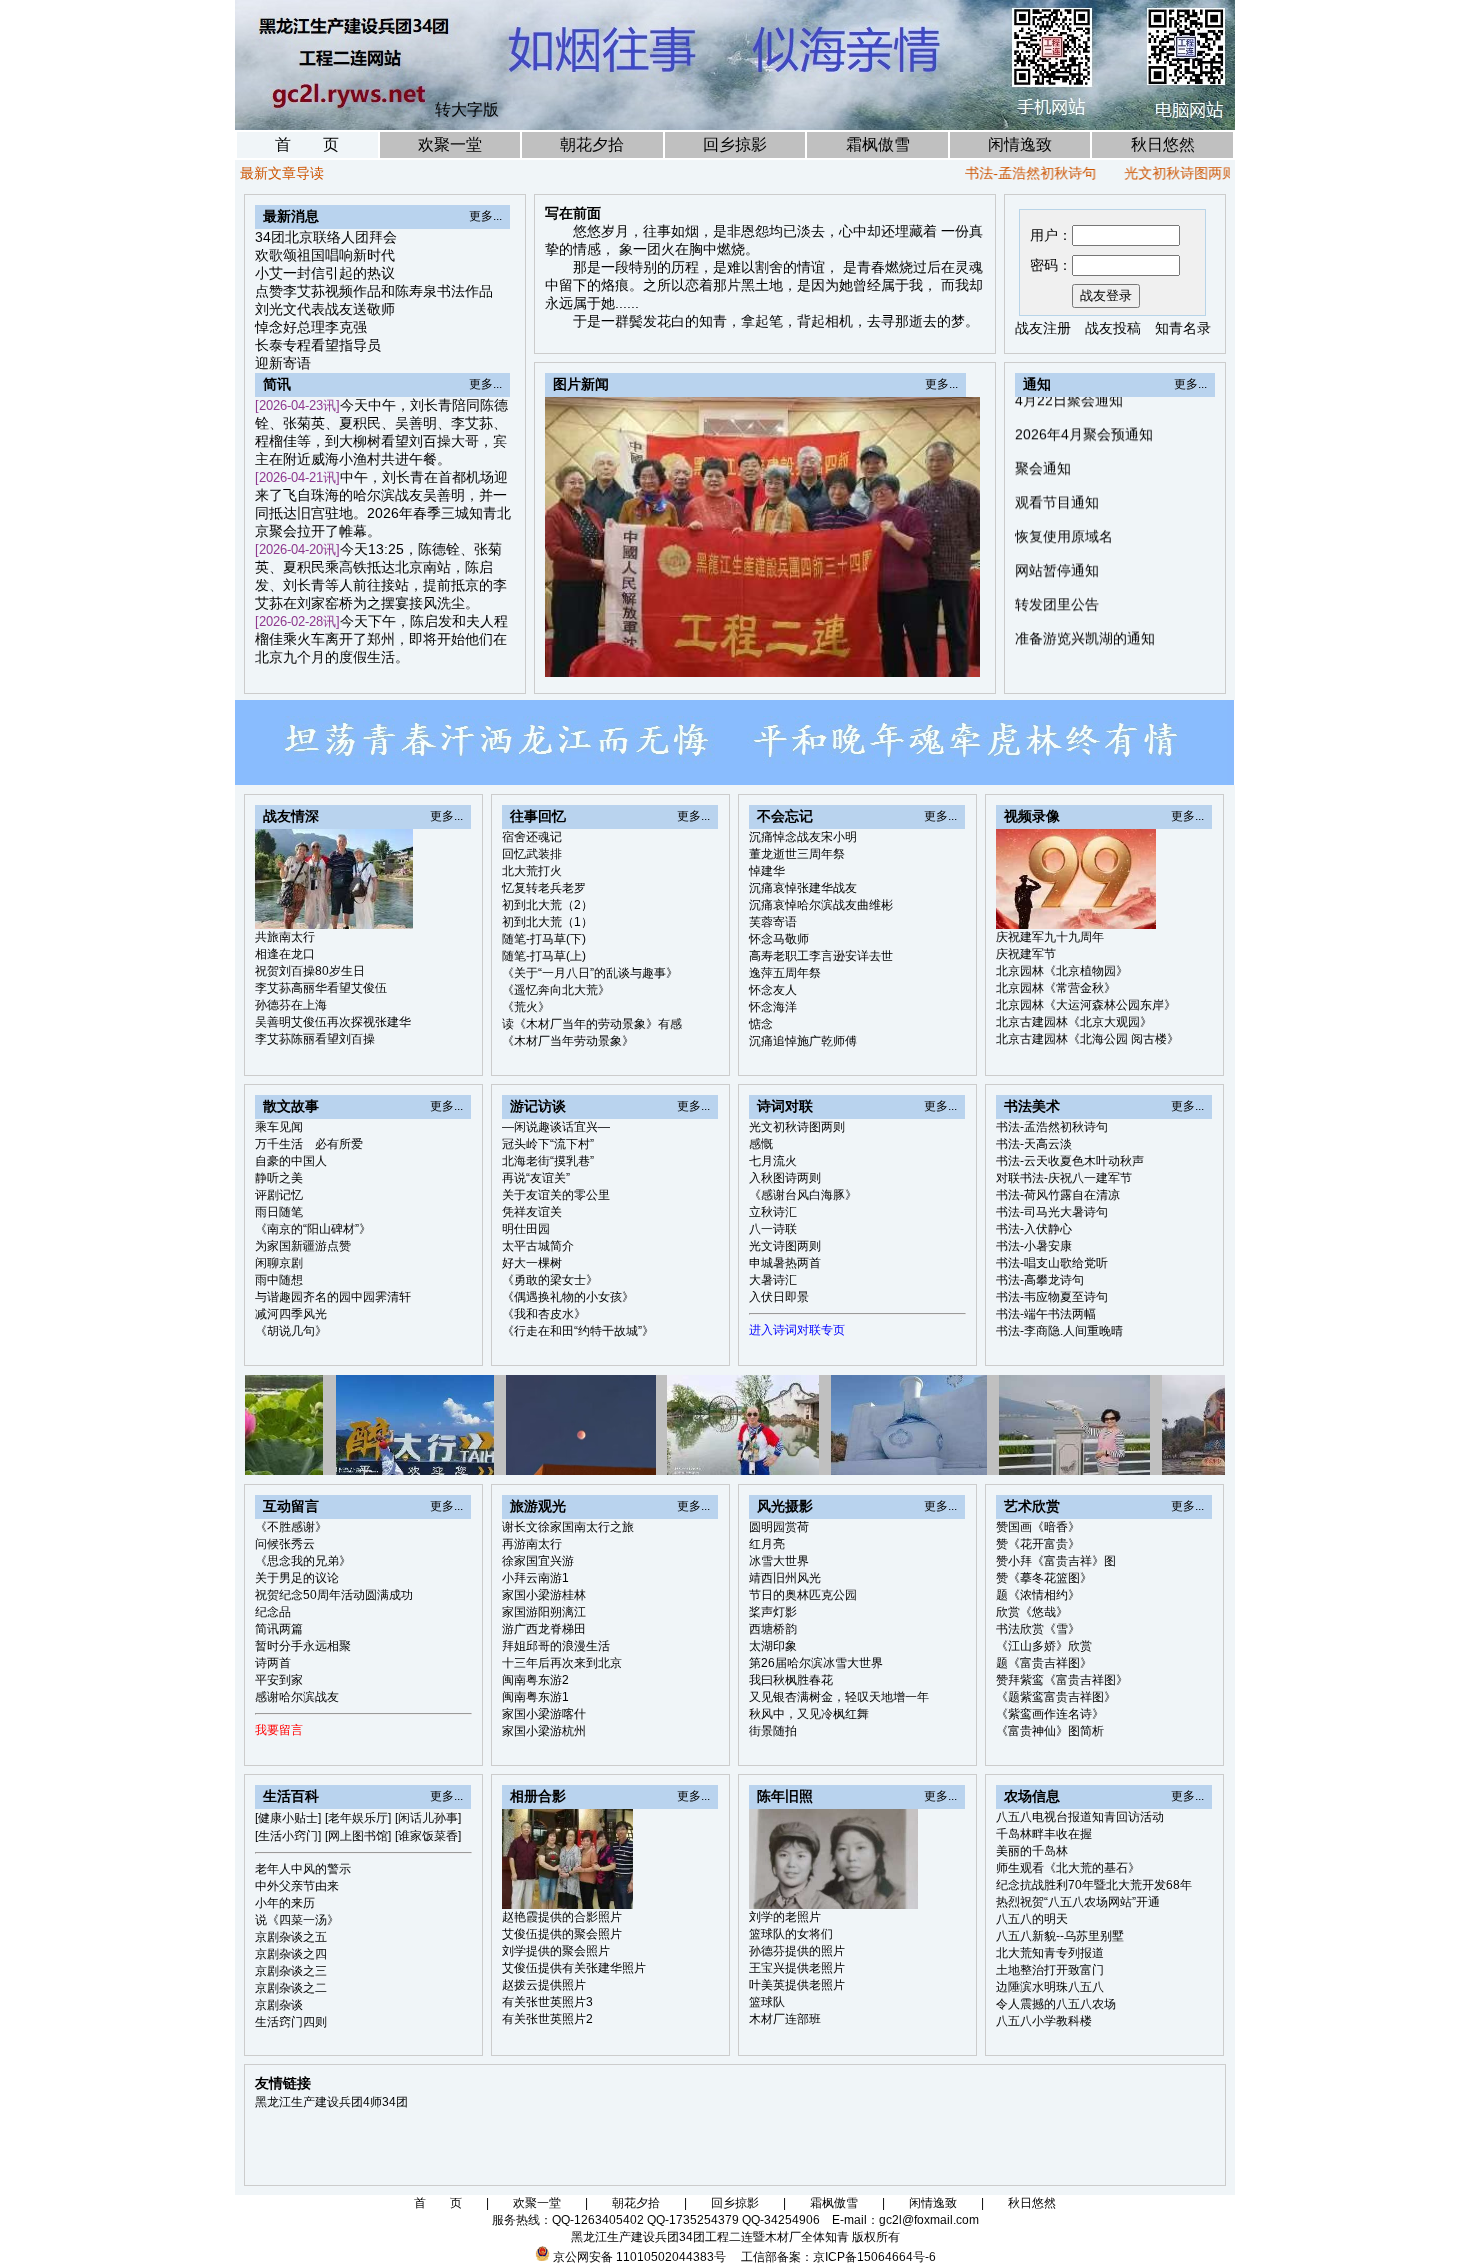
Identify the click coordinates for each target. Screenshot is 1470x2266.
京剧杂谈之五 (291, 1937)
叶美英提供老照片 (797, 1985)
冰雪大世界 (779, 1561)
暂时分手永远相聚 (303, 1646)
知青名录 (1183, 328)
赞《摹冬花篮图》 (1044, 1578)
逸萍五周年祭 (785, 973)
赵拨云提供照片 (544, 1985)
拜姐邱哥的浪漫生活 (556, 1646)
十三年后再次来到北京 (562, 1663)
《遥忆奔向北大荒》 (556, 990)
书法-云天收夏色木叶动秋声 (1070, 1161)
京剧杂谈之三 (291, 1971)
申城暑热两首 (785, 1263)
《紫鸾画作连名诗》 (1050, 1714)
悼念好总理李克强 (311, 327)
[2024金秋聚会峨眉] (920, 656)
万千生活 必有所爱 (309, 1144)
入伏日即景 (779, 1297)
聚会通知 (1043, 413)
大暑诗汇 (773, 1280)
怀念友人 (773, 990)
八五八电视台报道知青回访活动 (1080, 1817)
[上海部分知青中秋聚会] (897, 656)
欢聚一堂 (450, 144)
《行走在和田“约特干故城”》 (578, 1331)
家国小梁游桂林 (544, 1595)
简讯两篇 (279, 1629)
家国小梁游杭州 (544, 1731)
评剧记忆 (279, 1195)
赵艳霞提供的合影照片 (562, 1917)
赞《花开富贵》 (1038, 1544)
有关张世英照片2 (547, 2019)
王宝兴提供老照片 (797, 1968)
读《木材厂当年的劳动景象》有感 (592, 1024)
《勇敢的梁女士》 (550, 1280)
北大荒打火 (532, 871)
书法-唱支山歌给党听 (1052, 1263)
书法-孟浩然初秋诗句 (975, 173)
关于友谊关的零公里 (556, 1195)
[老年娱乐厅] (358, 1818)
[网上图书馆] (358, 1836)
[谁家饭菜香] (428, 1836)
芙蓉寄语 (773, 922)
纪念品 (273, 1612)
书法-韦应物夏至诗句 (1052, 1297)
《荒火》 (526, 1007)
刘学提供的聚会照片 (556, 1951)
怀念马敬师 (779, 939)
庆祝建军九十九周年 (1050, 937)
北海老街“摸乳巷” (548, 1161)
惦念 (761, 1024)
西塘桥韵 (773, 1629)
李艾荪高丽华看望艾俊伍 (321, 988)
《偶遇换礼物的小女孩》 (568, 1297)
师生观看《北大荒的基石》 (1068, 1868)
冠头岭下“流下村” (548, 1144)
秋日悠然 (1163, 144)
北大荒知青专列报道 (1050, 1953)
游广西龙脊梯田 (544, 1629)
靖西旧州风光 (785, 1578)
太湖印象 (773, 1646)
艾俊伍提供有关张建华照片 (574, 1968)
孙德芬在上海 (291, 1005)
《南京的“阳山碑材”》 (313, 1229)
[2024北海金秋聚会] (943, 656)
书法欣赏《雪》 (1038, 1629)
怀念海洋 (773, 1007)
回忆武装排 (532, 854)
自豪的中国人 (291, 1161)
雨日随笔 (279, 1212)
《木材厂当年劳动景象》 (568, 1041)
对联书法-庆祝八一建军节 (1064, 1178)
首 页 (307, 144)
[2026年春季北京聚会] (851, 656)
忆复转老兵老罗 (544, 888)
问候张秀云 (285, 1544)
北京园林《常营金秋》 (1056, 988)
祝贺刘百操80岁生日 (310, 971)
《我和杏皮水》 (544, 1314)
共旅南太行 (285, 937)
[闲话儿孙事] (428, 1818)
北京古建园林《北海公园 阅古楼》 (1087, 1039)
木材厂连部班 (785, 2019)
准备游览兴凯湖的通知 (1085, 583)
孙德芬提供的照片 (797, 1951)
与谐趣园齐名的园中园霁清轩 (333, 1297)
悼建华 (767, 871)
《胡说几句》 (291, 1331)
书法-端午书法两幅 (1046, 1314)
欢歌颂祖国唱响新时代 (325, 255)
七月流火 (773, 1161)
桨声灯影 (773, 1612)
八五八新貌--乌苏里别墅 (1060, 1936)
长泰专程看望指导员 (318, 345)
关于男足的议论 (297, 1578)
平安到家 (279, 1680)
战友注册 (1043, 328)
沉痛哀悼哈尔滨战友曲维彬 (821, 905)
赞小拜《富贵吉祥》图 (1056, 1561)
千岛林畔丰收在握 (1044, 1834)
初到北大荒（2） (547, 905)
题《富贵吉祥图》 (1044, 1663)
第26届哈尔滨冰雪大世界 (816, 1663)
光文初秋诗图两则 (1125, 173)
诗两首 (273, 1663)
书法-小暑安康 (1034, 1246)
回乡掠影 (735, 144)
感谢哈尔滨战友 (297, 1697)
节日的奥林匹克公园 (803, 1595)
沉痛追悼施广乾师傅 (803, 1041)
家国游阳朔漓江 (544, 1612)
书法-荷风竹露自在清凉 (1058, 1195)
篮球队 (767, 2002)
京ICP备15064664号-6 (874, 2257)
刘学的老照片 (785, 1917)
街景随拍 (773, 1731)
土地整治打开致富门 (1050, 1970)
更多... (485, 216)
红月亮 (767, 1544)
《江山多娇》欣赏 (1044, 1646)
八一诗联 (773, 1229)
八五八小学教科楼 (1044, 2021)
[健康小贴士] (288, 1818)
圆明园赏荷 (779, 1527)
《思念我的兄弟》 (303, 1561)
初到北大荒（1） (547, 922)
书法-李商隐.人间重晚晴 (1059, 1331)
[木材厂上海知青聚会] (966, 656)
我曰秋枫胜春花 (791, 1680)
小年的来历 (285, 1903)
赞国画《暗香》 (1038, 1527)
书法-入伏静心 (1034, 1229)
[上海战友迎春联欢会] (874, 656)
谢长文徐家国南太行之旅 (568, 1527)
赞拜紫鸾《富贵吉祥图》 (1062, 1680)
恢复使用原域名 (1064, 481)
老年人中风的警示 (303, 1869)
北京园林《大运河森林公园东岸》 (1086, 1005)
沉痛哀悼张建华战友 (803, 888)
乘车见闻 (279, 1127)
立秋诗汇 (773, 1212)
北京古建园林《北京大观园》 (1074, 1022)
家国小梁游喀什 (544, 1714)
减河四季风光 (291, 1314)
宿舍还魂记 (532, 837)
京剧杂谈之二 (291, 1988)
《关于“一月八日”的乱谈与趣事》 (590, 973)
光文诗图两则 (785, 1246)
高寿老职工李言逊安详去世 (821, 956)
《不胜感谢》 (291, 1527)
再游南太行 (532, 1544)
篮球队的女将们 (791, 1934)
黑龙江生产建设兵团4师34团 (331, 2102)
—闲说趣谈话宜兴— (556, 1127)
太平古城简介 (538, 1246)
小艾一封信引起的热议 (325, 273)
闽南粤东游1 (535, 1697)
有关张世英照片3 (547, 2002)
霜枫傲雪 (878, 144)
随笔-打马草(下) (544, 939)
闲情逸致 (1020, 144)
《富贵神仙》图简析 (1050, 1731)
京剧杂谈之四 (291, 1954)
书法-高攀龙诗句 (1040, 1280)
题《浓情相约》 (1038, 1595)
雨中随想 (279, 1280)
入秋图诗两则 (785, 1178)
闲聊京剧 (279, 1263)
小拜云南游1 (535, 1578)
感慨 (1223, 173)
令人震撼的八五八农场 (1056, 2004)
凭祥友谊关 (532, 1212)
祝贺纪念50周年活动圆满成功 (334, 1595)
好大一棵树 (532, 1263)
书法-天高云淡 (1034, 1144)
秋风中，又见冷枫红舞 (809, 1714)
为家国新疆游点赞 (303, 1246)
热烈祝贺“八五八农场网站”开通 (1078, 1902)
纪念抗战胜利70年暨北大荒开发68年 (1094, 1885)
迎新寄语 (283, 363)
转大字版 (467, 109)
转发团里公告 (1057, 549)
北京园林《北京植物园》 (1062, 971)
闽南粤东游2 (535, 1680)
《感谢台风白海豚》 (803, 1195)
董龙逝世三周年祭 (797, 854)
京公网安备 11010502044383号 (639, 2257)
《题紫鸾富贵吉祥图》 (1056, 1697)
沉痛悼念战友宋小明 (803, 837)
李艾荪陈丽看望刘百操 (315, 1039)
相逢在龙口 (285, 954)
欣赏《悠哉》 (1032, 1612)
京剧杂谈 (279, 2005)
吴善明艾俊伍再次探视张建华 (333, 1022)
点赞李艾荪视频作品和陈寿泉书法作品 (374, 291)
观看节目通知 (1057, 447)
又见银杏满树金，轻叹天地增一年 (839, 1697)
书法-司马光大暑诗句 (1052, 1212)
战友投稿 (1113, 328)
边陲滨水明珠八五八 (1050, 1987)
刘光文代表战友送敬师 (325, 309)
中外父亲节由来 (297, 1886)
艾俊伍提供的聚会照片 (562, 1934)
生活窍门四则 (291, 2022)
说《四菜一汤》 (297, 1920)
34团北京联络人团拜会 (326, 237)
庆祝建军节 (1026, 954)
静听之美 (279, 1178)
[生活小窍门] (288, 1836)
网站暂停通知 (1057, 515)
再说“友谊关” (536, 1178)
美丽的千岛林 (1032, 1851)
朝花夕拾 (592, 144)
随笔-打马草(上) (544, 956)
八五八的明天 (1032, 1919)
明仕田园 (526, 1229)
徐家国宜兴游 (538, 1561)
